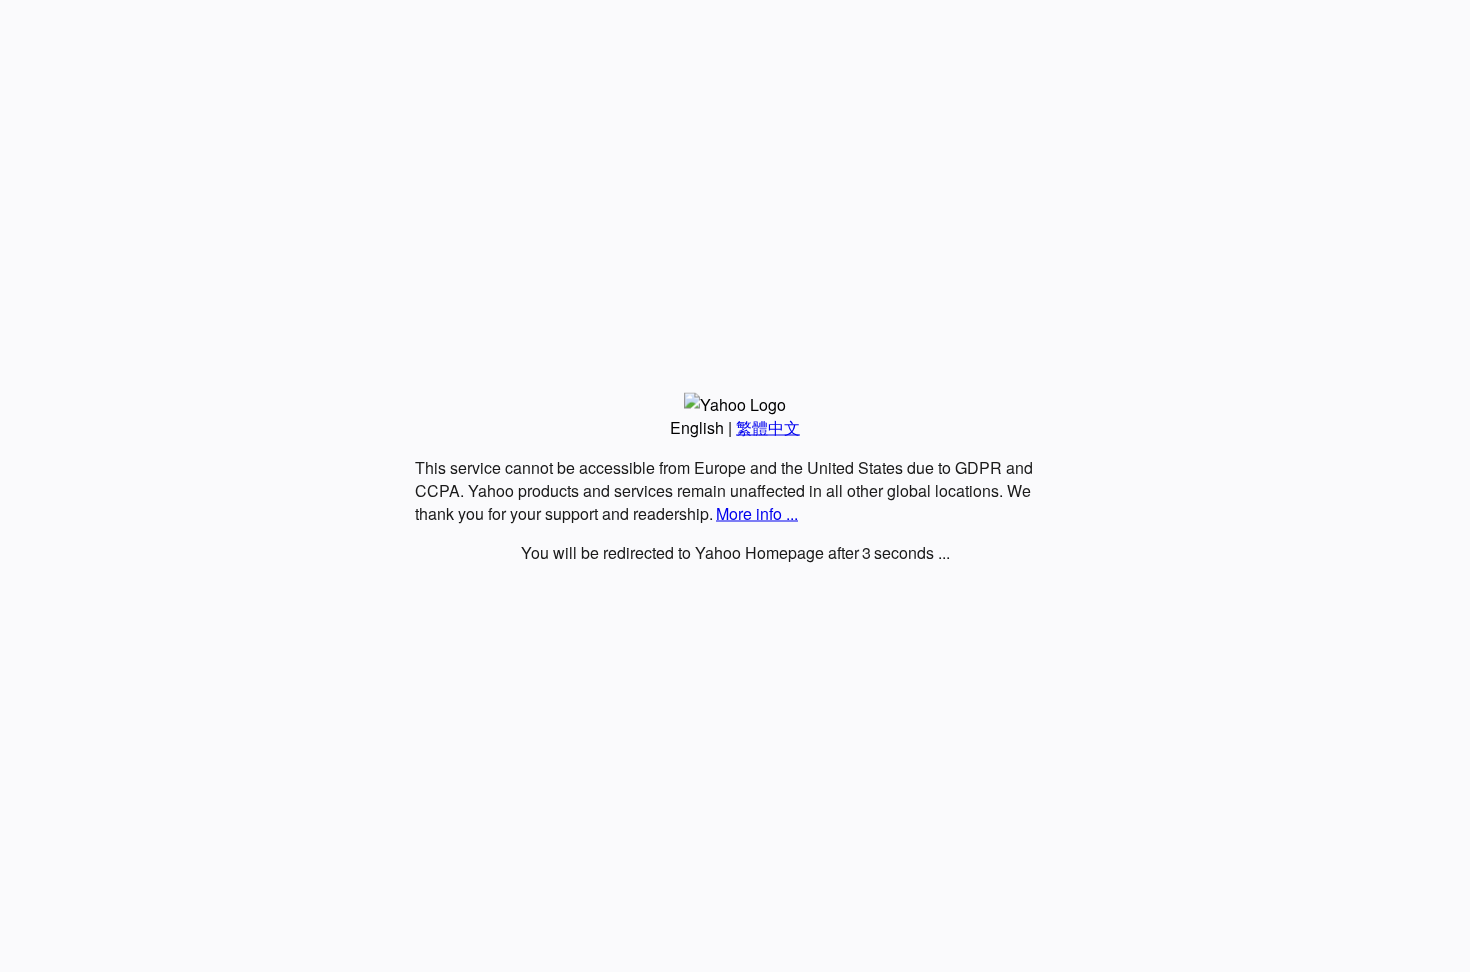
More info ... (757, 513)
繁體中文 (768, 427)
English (697, 427)
